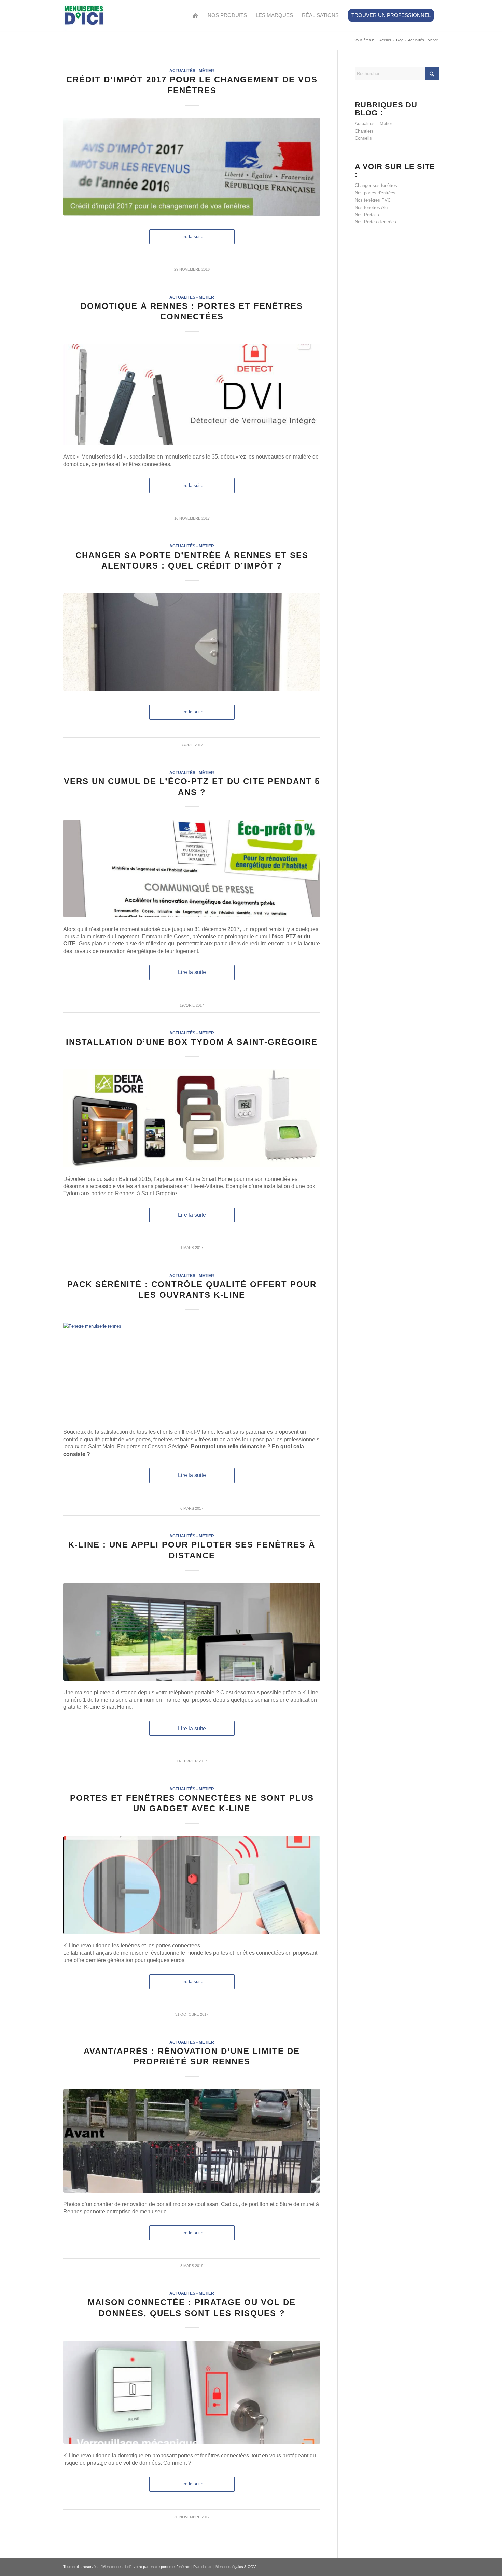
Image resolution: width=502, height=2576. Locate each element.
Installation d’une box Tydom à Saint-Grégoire (192, 1042)
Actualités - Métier (192, 71)
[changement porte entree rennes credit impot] (192, 642)
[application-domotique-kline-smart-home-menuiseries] (192, 1632)
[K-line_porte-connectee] (192, 2392)
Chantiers (364, 131)
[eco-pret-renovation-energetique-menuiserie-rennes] (192, 869)
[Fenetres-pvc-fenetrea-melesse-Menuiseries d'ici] (192, 1372)
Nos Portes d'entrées (375, 222)
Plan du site (203, 2567)
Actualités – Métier (373, 124)
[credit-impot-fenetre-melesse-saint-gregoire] (192, 167)
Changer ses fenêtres (376, 185)
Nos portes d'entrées (375, 193)
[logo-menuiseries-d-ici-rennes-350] (84, 15)
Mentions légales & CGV (236, 2567)
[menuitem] (195, 15)
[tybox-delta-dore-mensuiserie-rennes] (192, 1118)
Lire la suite (192, 237)
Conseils (363, 138)
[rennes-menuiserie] (192, 2141)
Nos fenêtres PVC (373, 200)
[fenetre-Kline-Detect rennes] (192, 1885)
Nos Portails (367, 215)
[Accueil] (195, 15)
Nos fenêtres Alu (371, 208)
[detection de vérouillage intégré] (192, 395)
